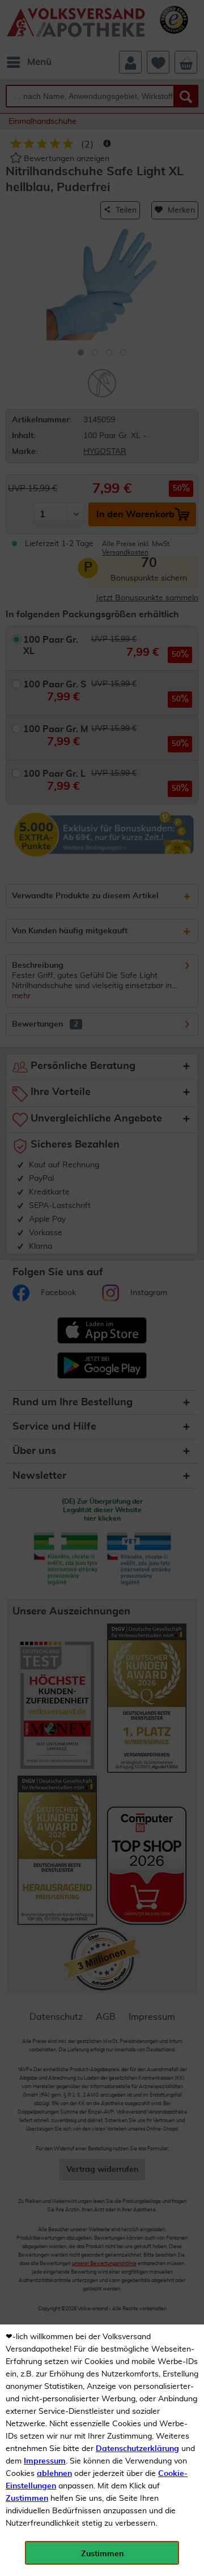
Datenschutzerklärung (137, 2449)
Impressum (45, 2461)
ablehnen (54, 2474)
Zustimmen (27, 2499)
